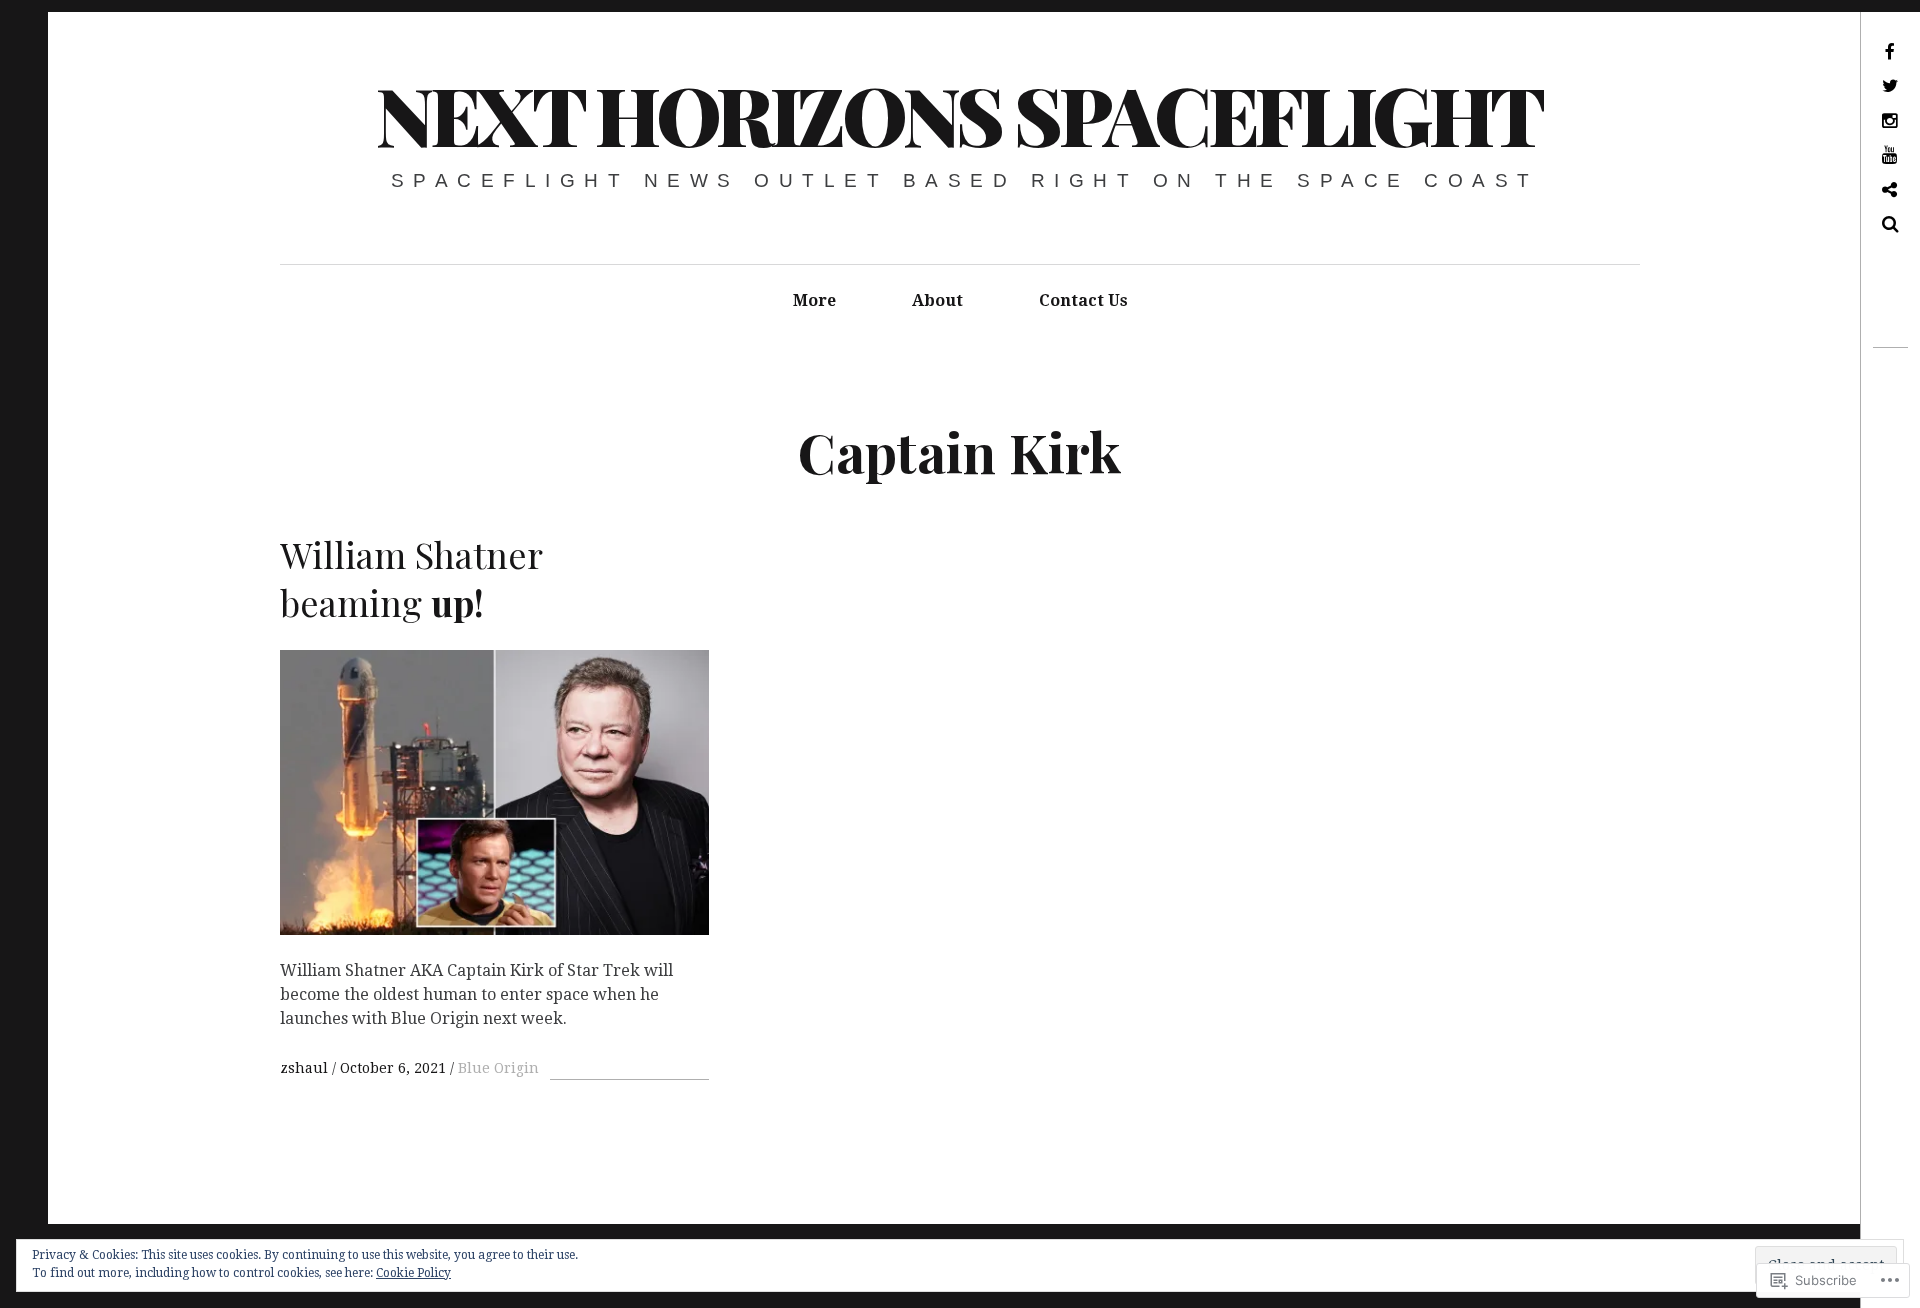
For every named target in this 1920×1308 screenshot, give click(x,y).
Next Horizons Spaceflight (959, 113)
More (814, 300)
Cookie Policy (413, 1273)
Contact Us (1083, 300)
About (937, 300)
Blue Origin (498, 1068)
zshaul (306, 1068)
